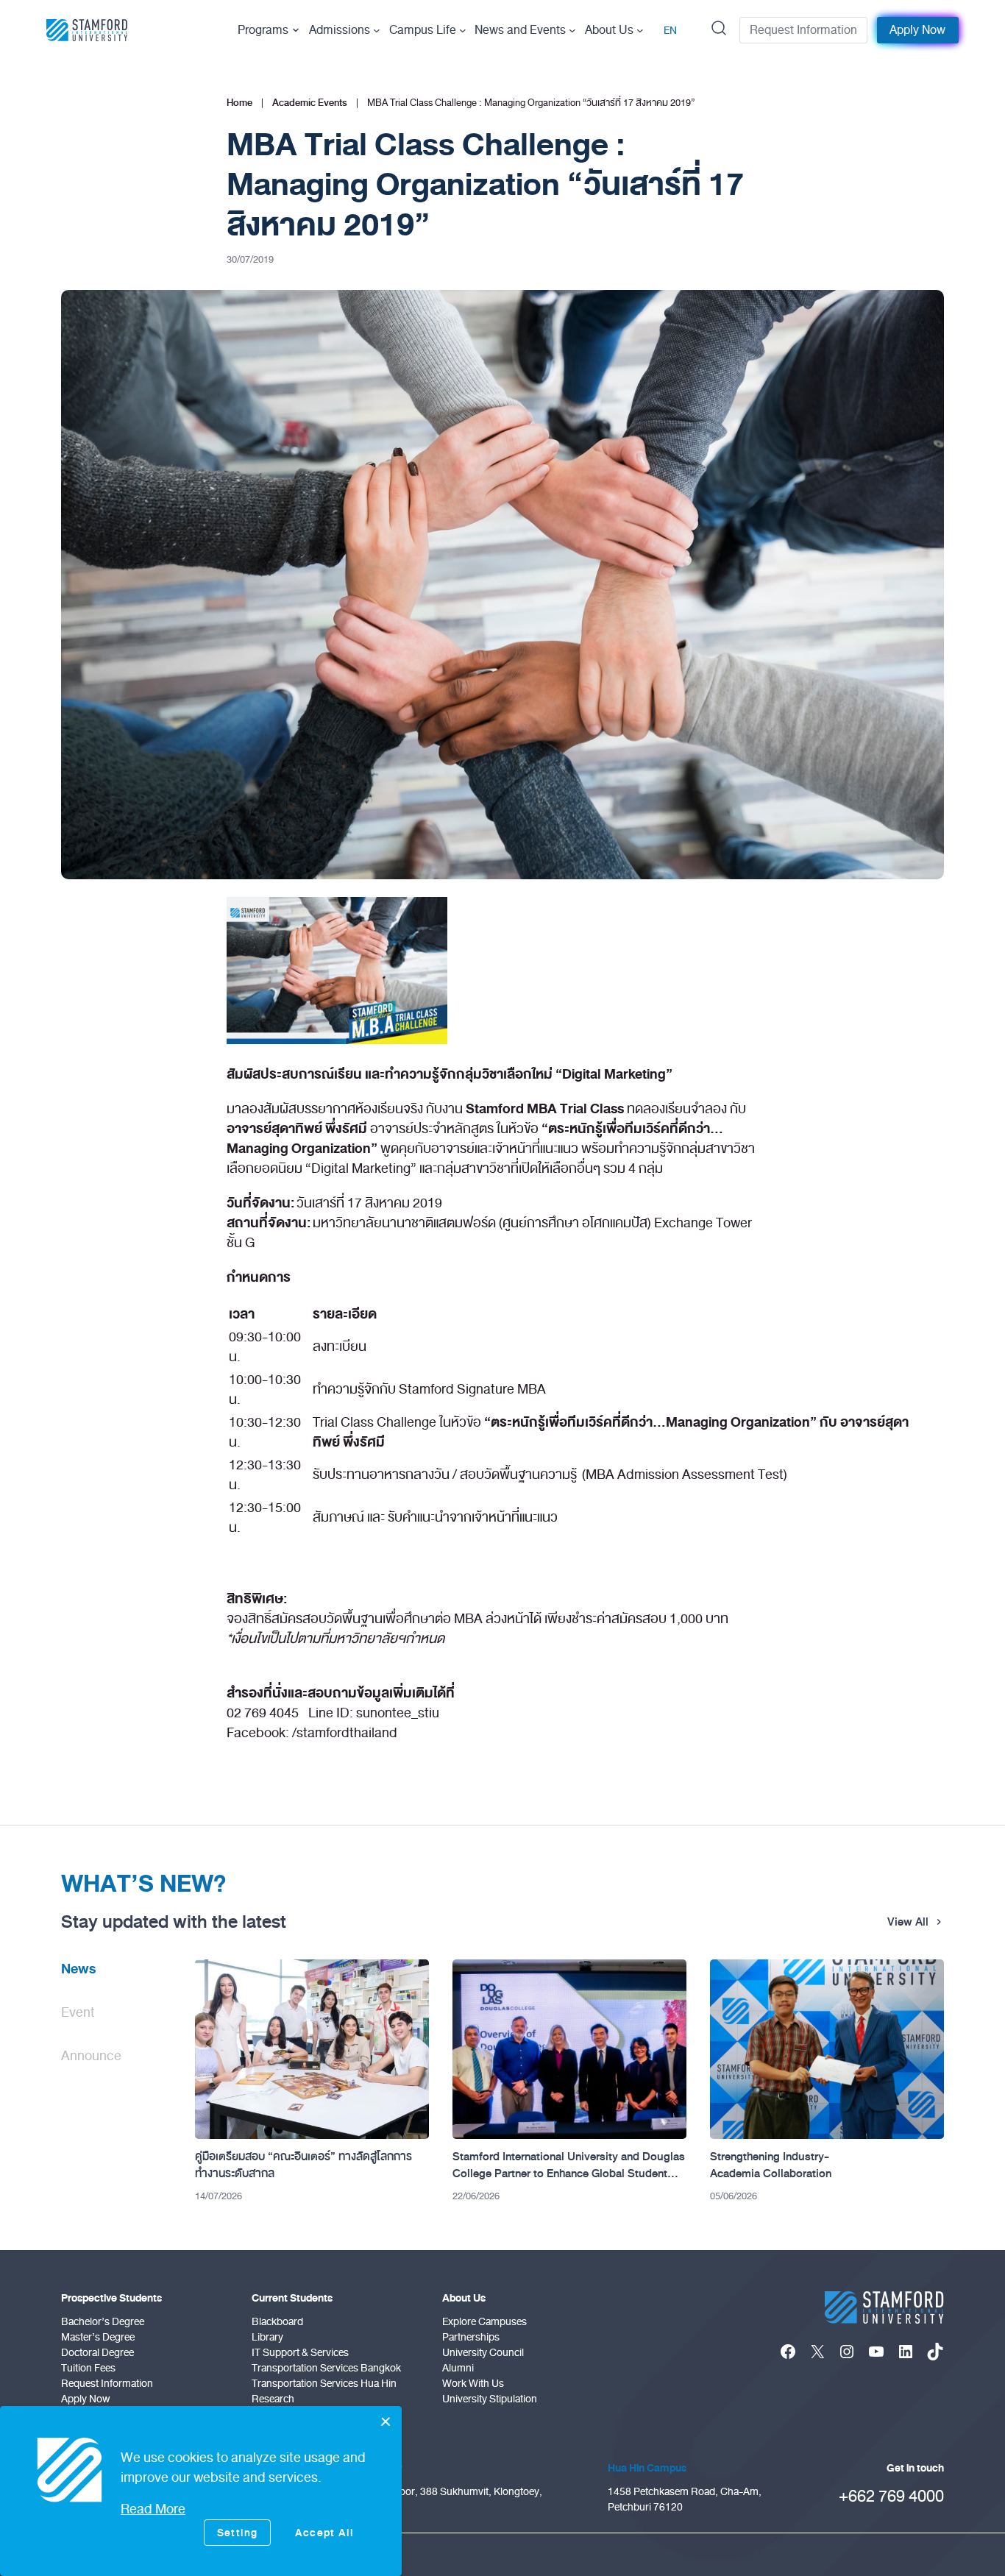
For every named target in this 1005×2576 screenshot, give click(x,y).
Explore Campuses (484, 2322)
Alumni (458, 2368)
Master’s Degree (98, 2337)
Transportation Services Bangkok (326, 2368)
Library (267, 2337)
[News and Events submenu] (572, 30)
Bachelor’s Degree (103, 2322)
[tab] (116, 1975)
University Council (483, 2353)
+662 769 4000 (891, 2496)
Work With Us (473, 2384)
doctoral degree (97, 2353)
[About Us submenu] (640, 30)
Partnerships (471, 2337)
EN (670, 31)
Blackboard (277, 2322)
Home (239, 103)
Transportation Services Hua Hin (324, 2384)
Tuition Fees (88, 2368)
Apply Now (917, 30)
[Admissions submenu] (377, 30)
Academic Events (310, 103)
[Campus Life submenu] (463, 30)
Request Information (803, 30)
